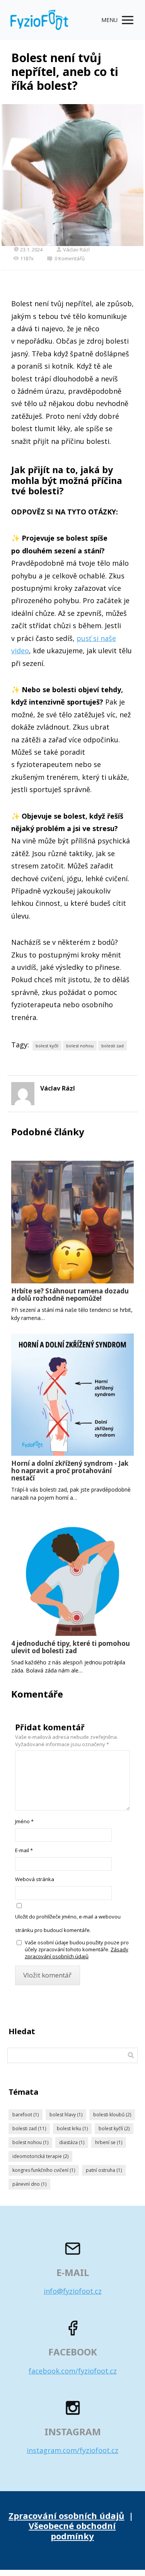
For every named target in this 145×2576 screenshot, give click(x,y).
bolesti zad (113, 1046)
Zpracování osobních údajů (66, 2515)
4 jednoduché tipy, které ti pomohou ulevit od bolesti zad (71, 1647)
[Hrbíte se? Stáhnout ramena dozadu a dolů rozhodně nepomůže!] (73, 1222)
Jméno (24, 1821)
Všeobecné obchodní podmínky (72, 2530)
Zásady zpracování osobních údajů (77, 1953)
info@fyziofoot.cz (73, 2291)
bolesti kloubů (112, 2115)
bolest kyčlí (47, 1046)
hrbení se (109, 2142)
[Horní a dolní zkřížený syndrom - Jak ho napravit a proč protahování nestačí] (73, 1395)
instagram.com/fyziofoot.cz (72, 2450)
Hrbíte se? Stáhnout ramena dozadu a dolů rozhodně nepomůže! (70, 1295)
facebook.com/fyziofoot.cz (73, 2371)
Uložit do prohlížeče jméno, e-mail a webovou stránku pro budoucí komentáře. (68, 1923)
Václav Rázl (76, 250)
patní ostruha (104, 2170)
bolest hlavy (66, 2115)
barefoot (26, 2115)
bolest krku (72, 2128)
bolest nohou (80, 1046)
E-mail (24, 1850)
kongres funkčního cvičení (44, 2170)
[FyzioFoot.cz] (39, 20)
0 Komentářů (70, 258)
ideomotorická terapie (40, 2156)
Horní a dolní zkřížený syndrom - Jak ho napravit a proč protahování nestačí (70, 1471)
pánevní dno (29, 2184)
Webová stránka (35, 1879)
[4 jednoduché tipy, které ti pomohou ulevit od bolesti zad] (73, 1575)
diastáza (72, 2142)
